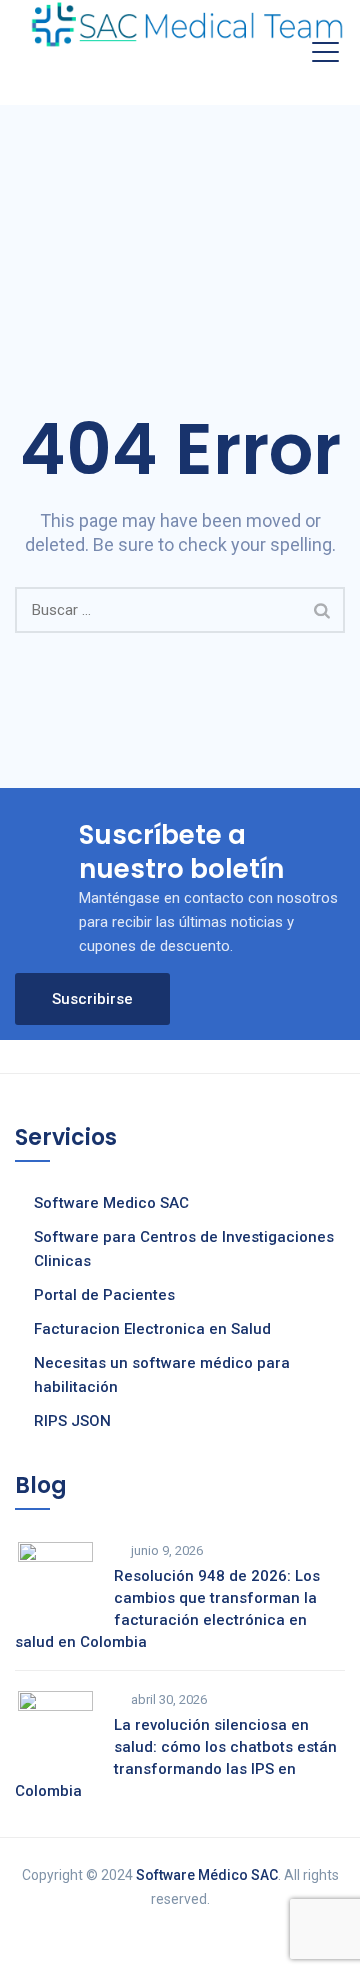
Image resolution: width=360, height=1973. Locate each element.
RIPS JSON (72, 1421)
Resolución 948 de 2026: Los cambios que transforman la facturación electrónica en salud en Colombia (167, 1609)
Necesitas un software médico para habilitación (162, 1375)
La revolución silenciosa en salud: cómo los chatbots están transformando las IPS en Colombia (176, 1758)
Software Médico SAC (207, 1875)
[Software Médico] (187, 24)
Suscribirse (92, 999)
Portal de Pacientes (104, 1295)
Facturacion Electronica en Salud (152, 1329)
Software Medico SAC (111, 1203)
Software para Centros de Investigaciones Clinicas (184, 1249)
